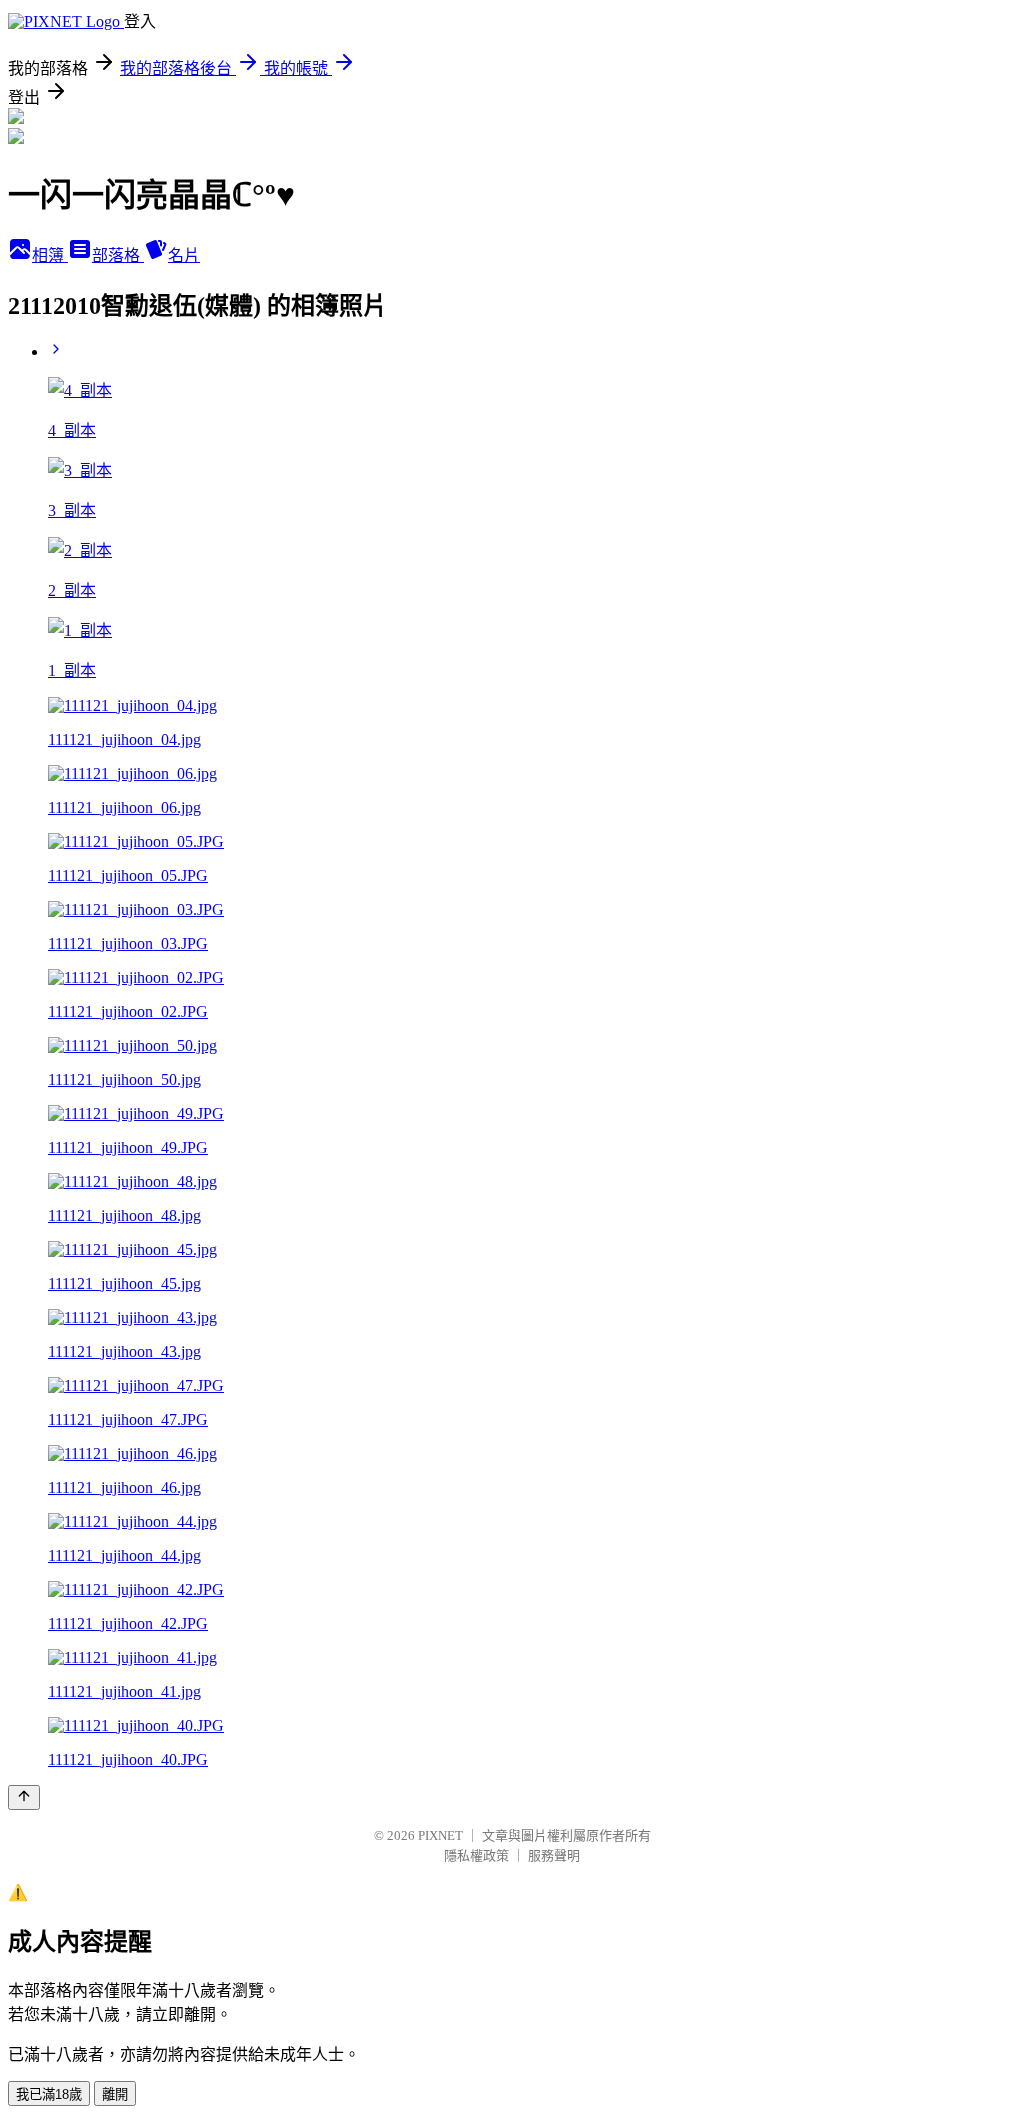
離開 (115, 2094)
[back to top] (24, 1797)
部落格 (118, 255)
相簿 (50, 255)
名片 (184, 255)
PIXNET (440, 1835)
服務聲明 (554, 1855)
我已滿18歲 (49, 2094)
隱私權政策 (476, 1855)
